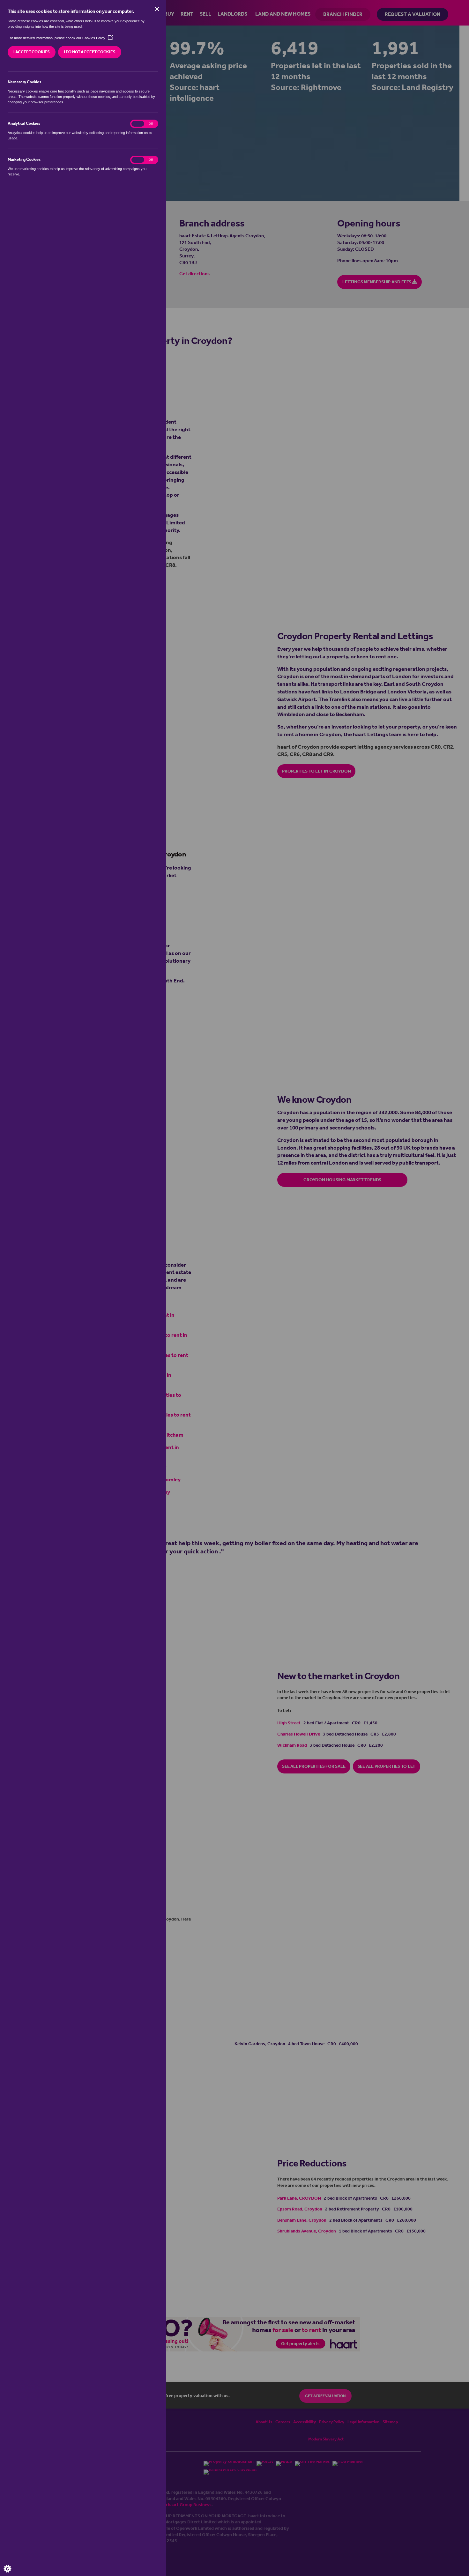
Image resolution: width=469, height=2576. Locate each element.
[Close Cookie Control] (157, 9)
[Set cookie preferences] (13, 2563)
